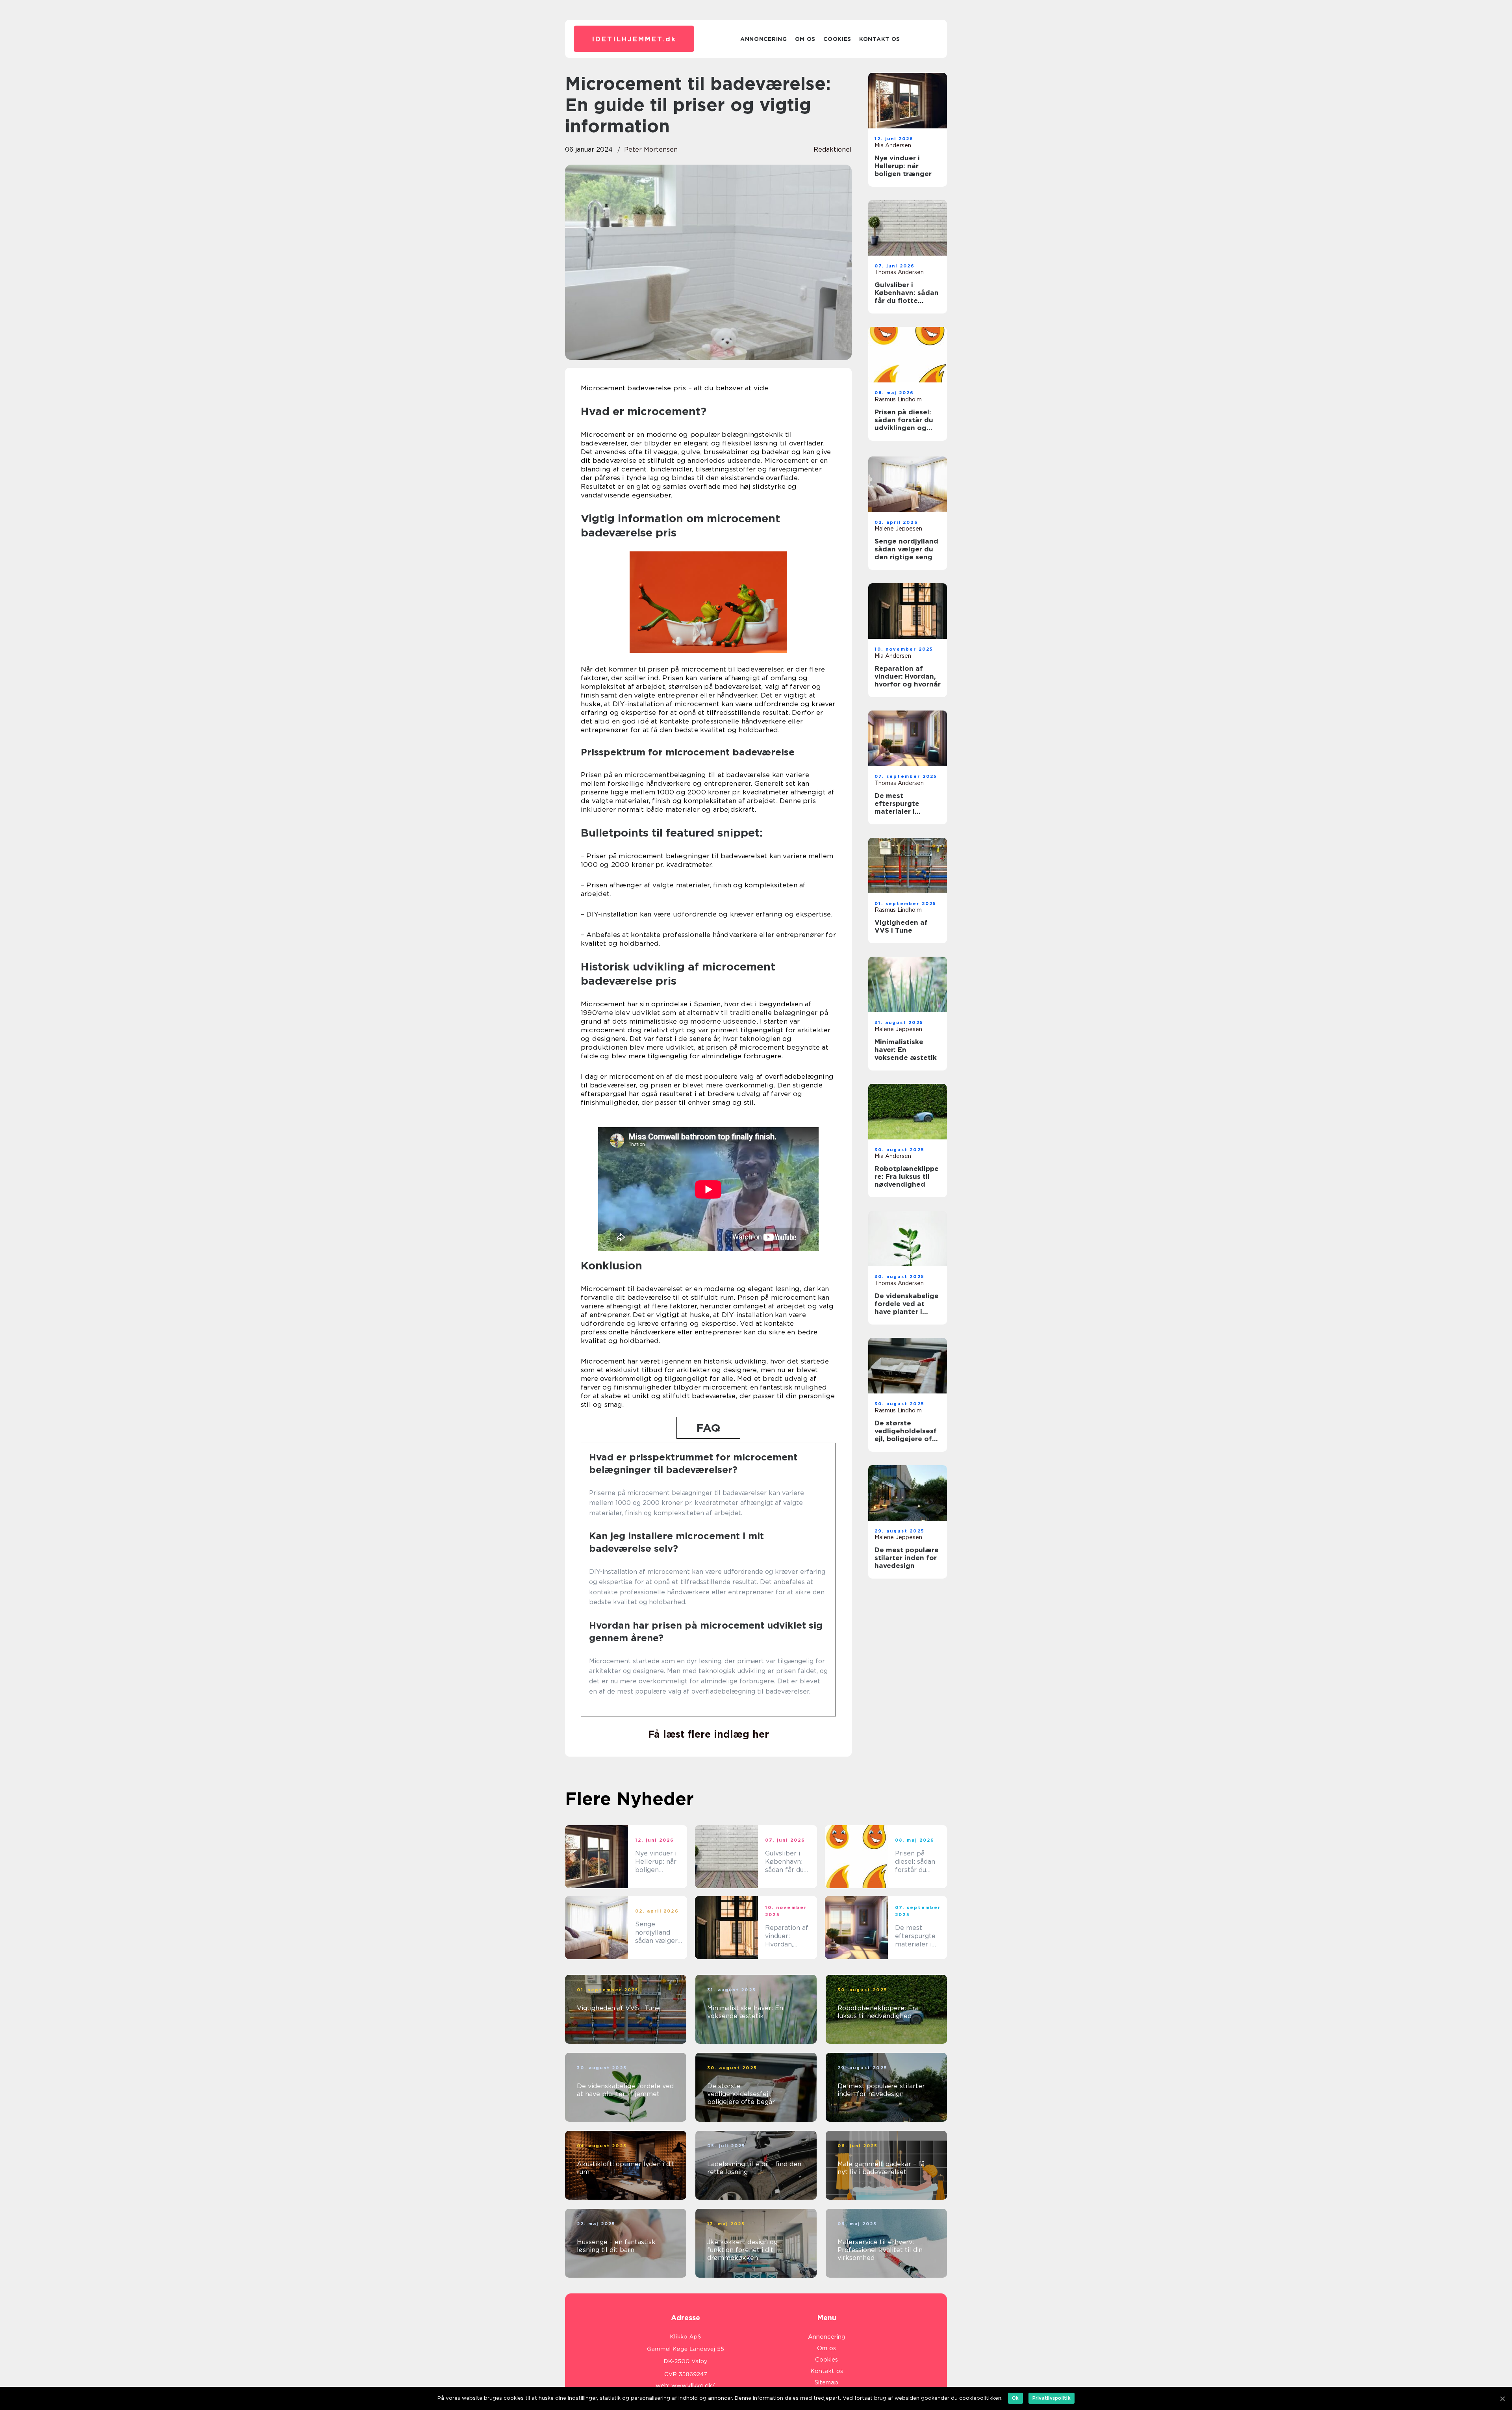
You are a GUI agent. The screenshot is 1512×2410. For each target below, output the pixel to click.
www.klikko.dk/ (693, 2386)
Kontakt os (880, 39)
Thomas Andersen (899, 272)
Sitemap (826, 2382)
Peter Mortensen (651, 149)
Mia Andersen (893, 145)
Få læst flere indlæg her (709, 1734)
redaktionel (833, 149)
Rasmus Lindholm (898, 399)
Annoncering (764, 39)
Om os (805, 39)
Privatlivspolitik (1052, 2398)
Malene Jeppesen (898, 529)
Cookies (837, 39)
